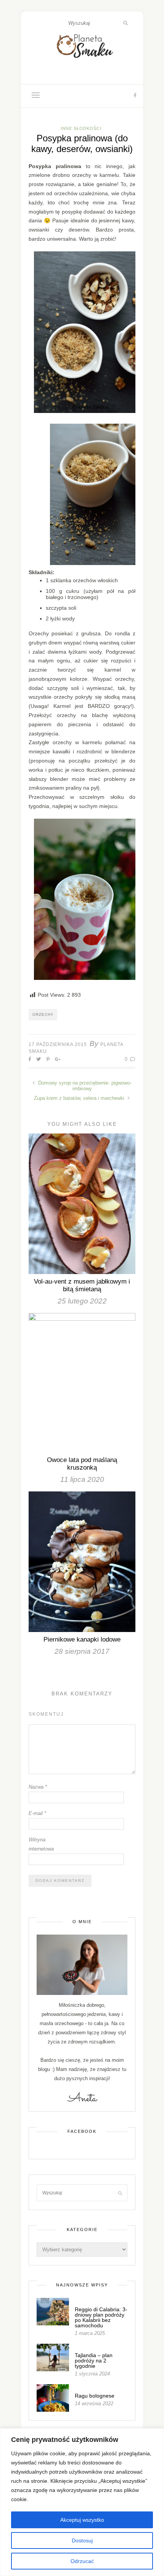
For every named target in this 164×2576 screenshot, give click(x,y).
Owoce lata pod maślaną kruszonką (82, 1464)
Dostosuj (82, 2540)
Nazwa (38, 1787)
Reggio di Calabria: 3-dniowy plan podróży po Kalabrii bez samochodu (101, 2317)
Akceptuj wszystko (82, 2520)
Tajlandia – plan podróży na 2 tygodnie (94, 2361)
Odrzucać (82, 2561)
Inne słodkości (81, 128)
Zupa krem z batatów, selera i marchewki (80, 1098)
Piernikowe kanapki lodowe (82, 1639)
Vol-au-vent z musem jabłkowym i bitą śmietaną (82, 1285)
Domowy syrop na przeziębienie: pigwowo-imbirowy (84, 1086)
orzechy (43, 1014)
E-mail (37, 1813)
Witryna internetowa (41, 1844)
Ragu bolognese (95, 2396)
